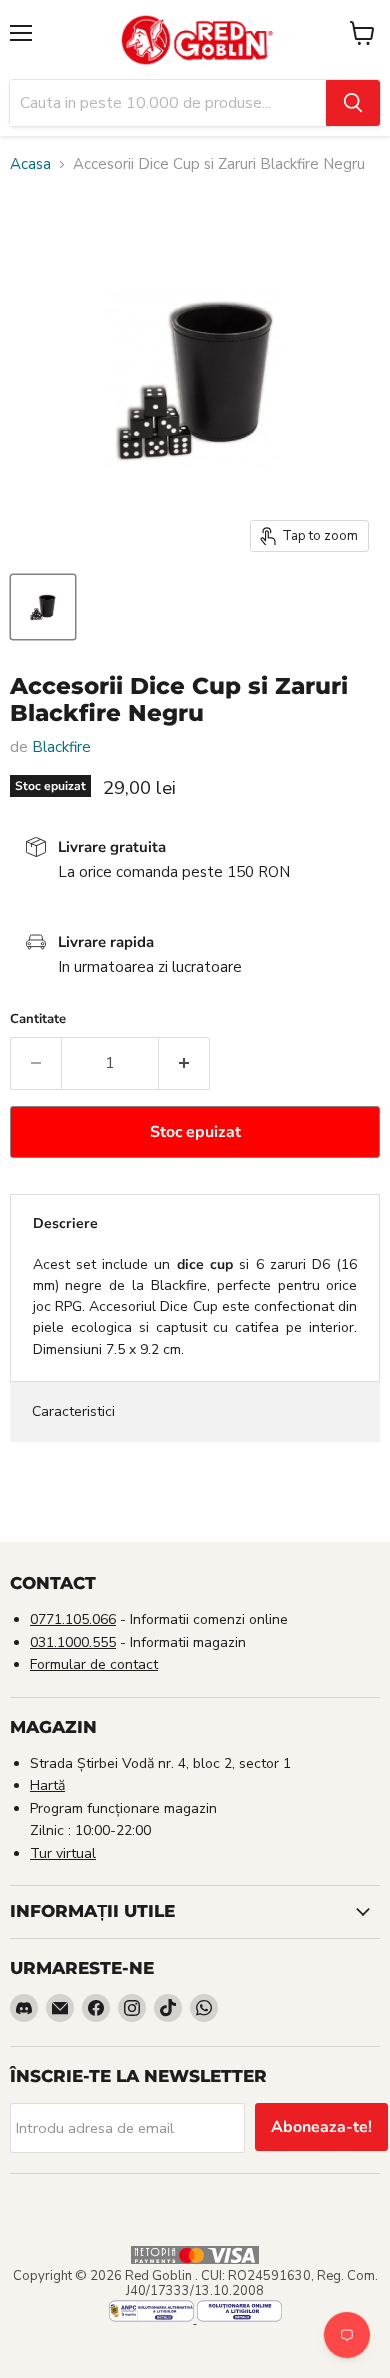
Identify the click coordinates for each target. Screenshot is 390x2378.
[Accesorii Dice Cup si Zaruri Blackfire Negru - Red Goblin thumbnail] (43, 607)
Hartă (47, 1785)
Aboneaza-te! (321, 2127)
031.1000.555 (73, 1642)
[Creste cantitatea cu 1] (184, 1063)
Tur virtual (63, 1853)
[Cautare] (353, 103)
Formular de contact (94, 1664)
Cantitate (38, 1019)
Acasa (30, 164)
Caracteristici (73, 1411)
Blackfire (61, 747)
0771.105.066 (73, 1619)
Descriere (65, 1223)
